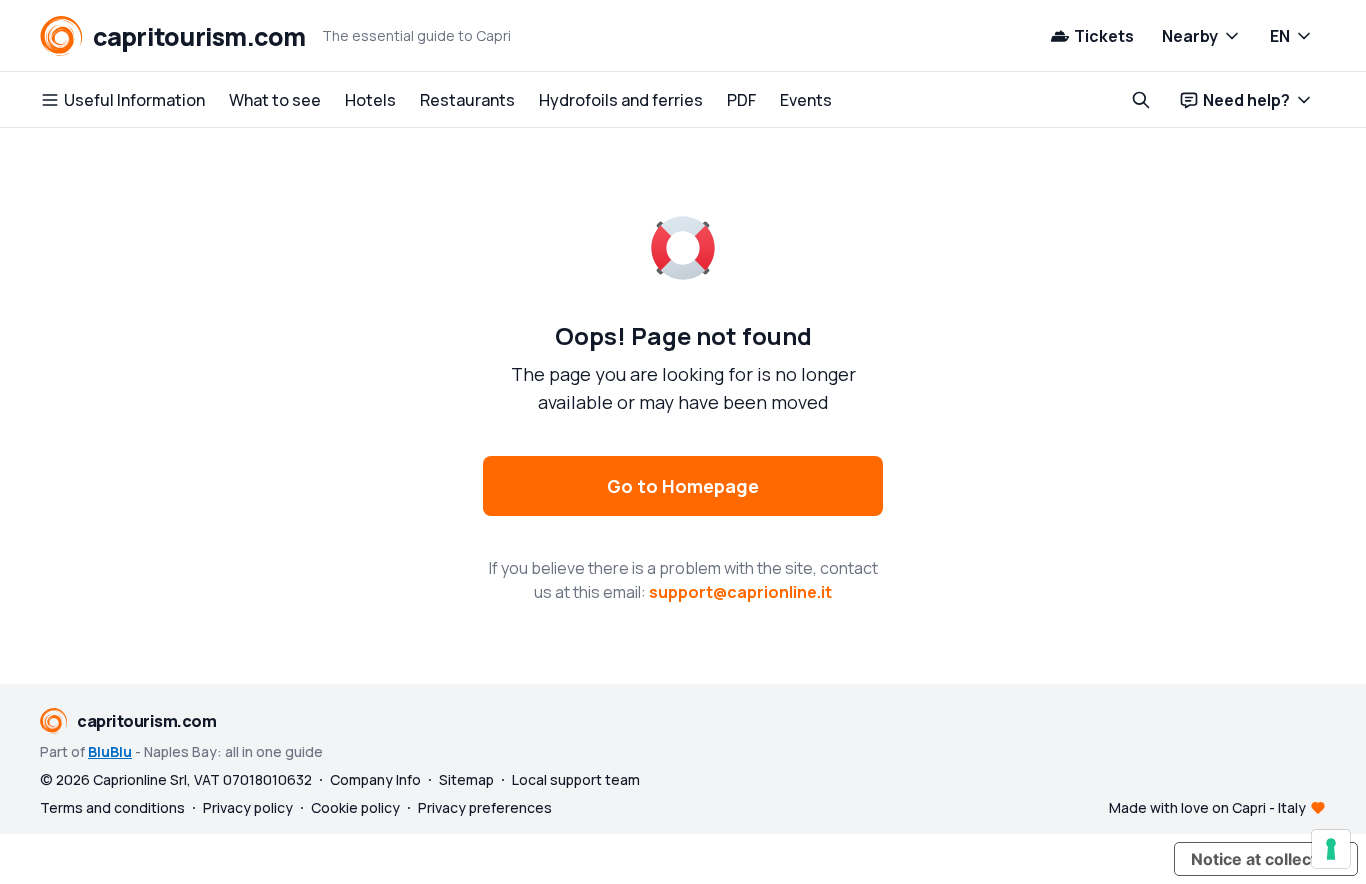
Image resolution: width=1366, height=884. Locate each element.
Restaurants (467, 100)
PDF (741, 100)
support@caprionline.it (740, 592)
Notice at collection (1266, 859)
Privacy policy (248, 807)
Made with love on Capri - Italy (1207, 807)
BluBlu (110, 751)
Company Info (375, 779)
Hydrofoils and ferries (621, 100)
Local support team (576, 779)
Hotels (370, 100)
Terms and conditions (112, 807)
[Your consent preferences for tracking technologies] (1331, 849)
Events (806, 100)
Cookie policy (355, 807)
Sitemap (466, 779)
